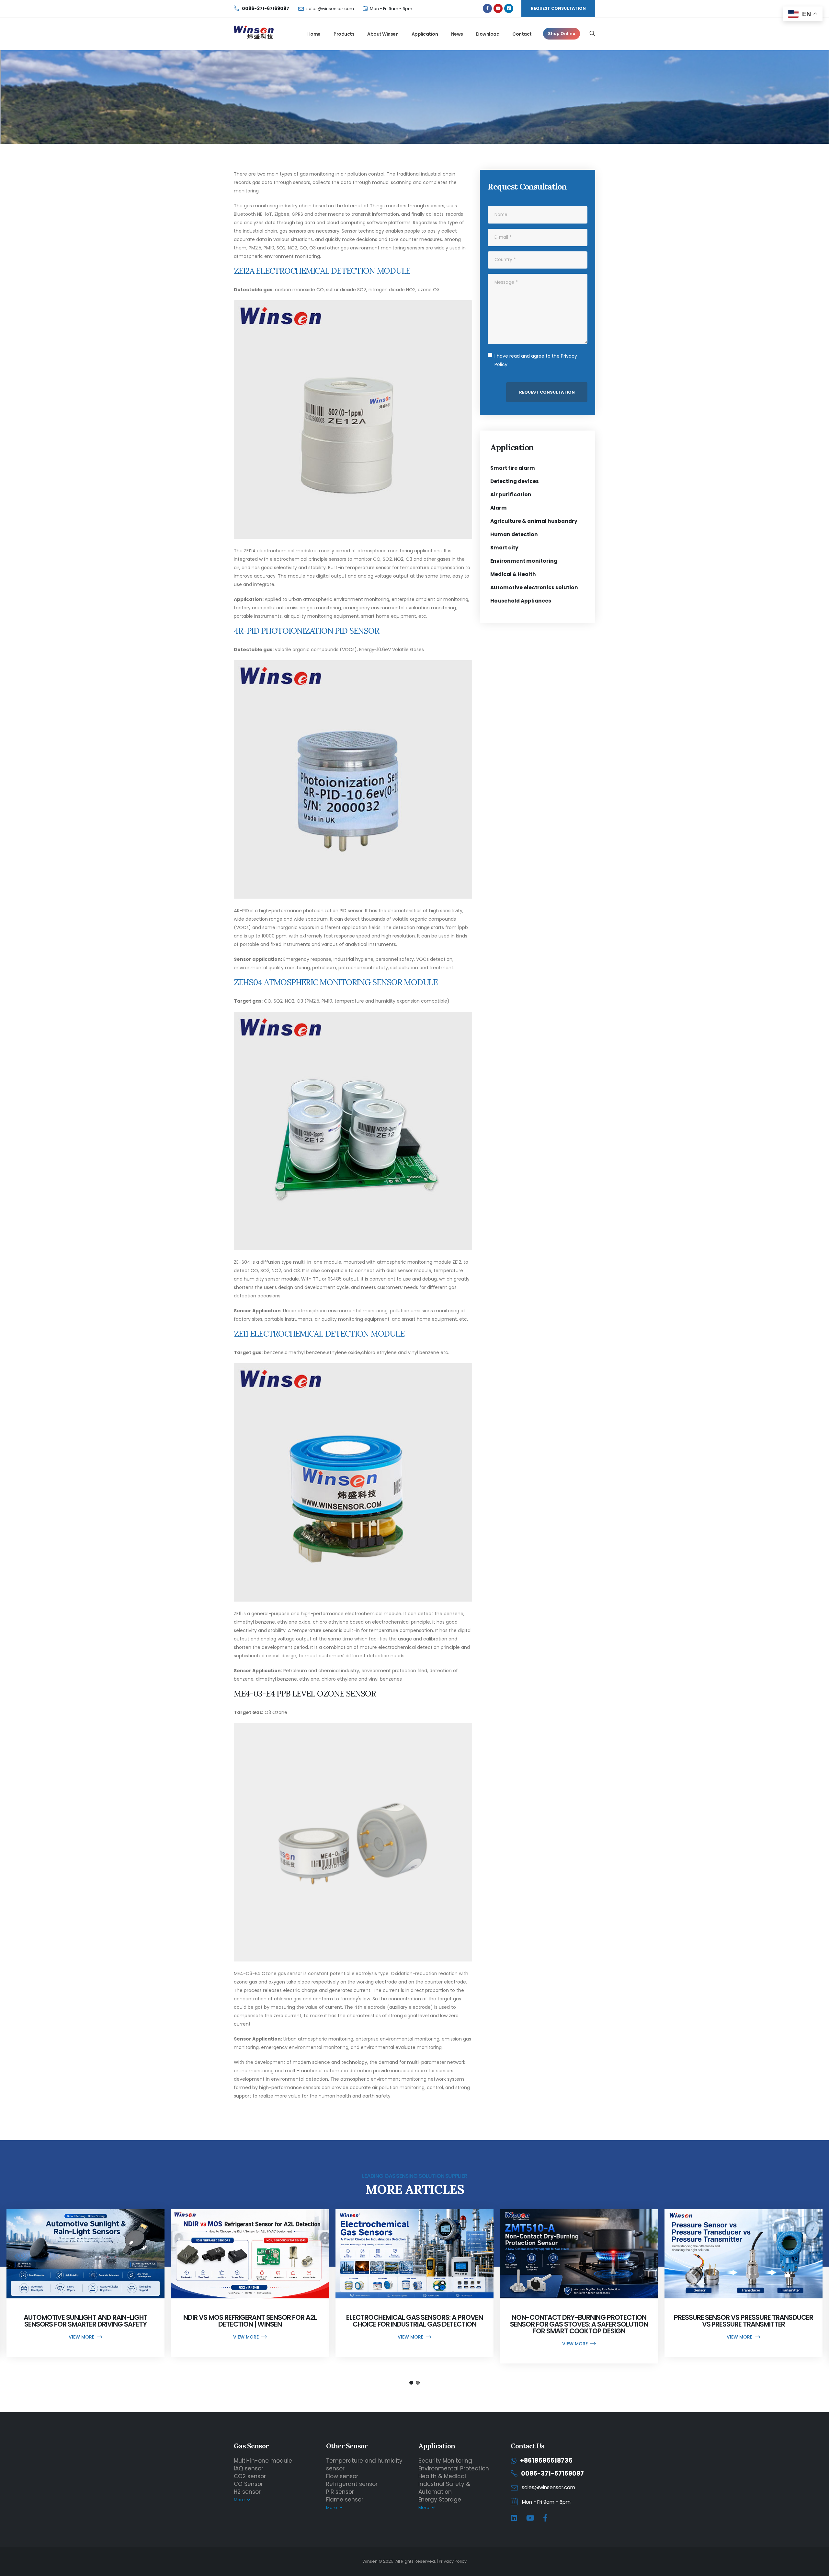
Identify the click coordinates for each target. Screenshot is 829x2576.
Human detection (514, 534)
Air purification (511, 494)
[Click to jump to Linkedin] (509, 8)
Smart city (504, 548)
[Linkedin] (514, 2518)
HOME (311, 83)
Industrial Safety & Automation (444, 2488)
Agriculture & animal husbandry (534, 521)
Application (425, 34)
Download (488, 34)
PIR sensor (340, 2492)
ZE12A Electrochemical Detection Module (322, 271)
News (457, 34)
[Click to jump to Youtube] (498, 8)
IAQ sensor (249, 2468)
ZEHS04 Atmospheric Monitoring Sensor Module (336, 982)
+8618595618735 (546, 2461)
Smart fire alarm (513, 468)
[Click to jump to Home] (254, 34)
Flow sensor (342, 2476)
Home (314, 34)
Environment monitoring (524, 561)
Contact (522, 34)
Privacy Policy (453, 2561)
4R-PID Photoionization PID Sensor (306, 631)
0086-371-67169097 (552, 2473)
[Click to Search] (592, 34)
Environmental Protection (454, 2468)
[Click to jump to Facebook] (487, 8)
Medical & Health (513, 574)
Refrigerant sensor (352, 2484)
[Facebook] (545, 2518)
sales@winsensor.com (330, 9)
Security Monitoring (445, 2461)
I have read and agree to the (536, 360)
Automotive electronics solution (534, 587)
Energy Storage (440, 2500)
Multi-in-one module (263, 2461)
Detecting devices (515, 481)
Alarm (499, 508)
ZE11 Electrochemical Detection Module (319, 1334)
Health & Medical (442, 2476)
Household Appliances (521, 601)
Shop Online (562, 34)
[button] (411, 2383)
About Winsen (383, 34)
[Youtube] (530, 2518)
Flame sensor (345, 2500)
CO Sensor (248, 2484)
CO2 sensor (250, 2476)
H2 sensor (247, 2492)
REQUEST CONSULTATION (558, 8)
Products (344, 34)
